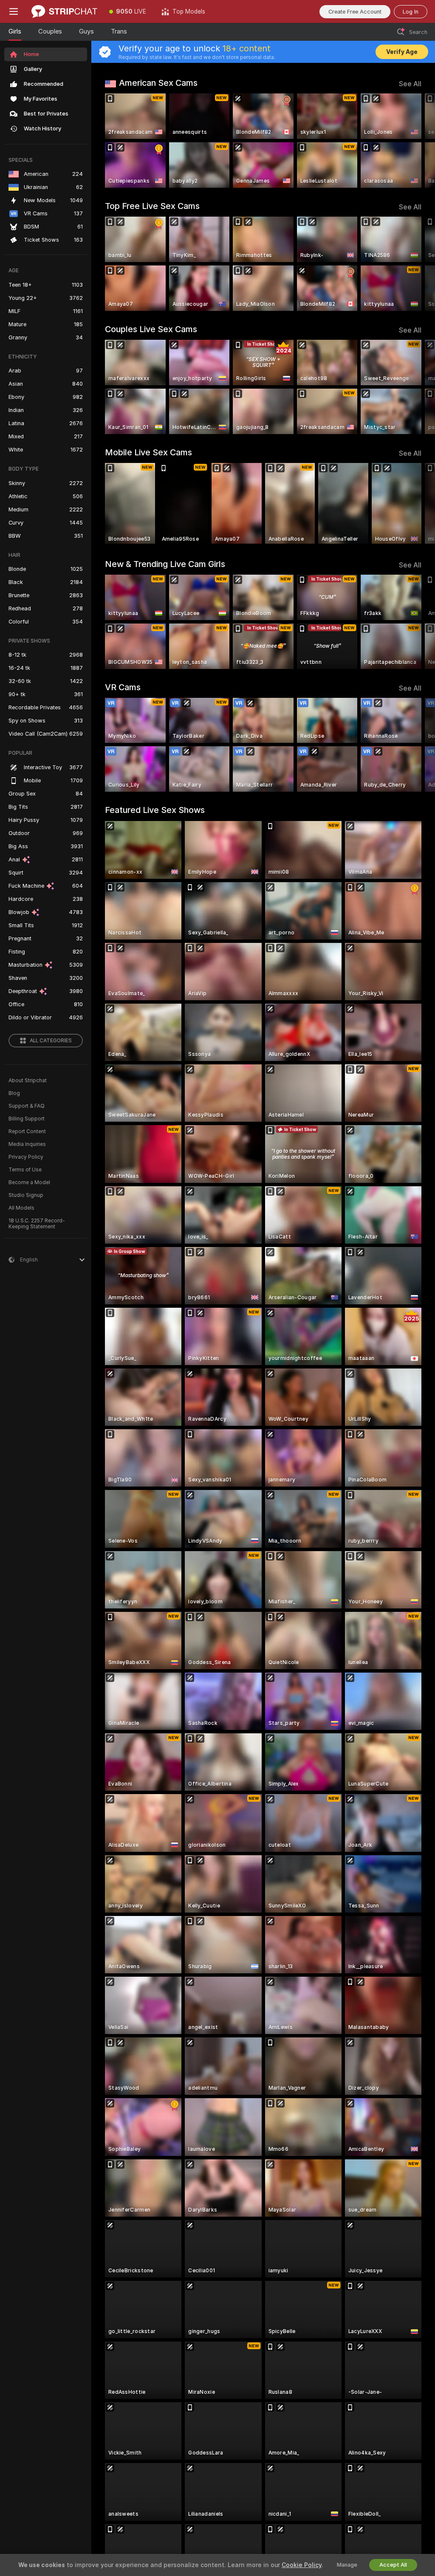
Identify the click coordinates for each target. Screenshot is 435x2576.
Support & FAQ (27, 1106)
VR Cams (123, 687)
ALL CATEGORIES (51, 1041)
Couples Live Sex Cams (151, 329)
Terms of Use (25, 1170)
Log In (411, 12)
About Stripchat (28, 1081)
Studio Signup (26, 1195)
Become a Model (29, 1182)
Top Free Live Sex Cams (152, 206)
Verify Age (402, 52)
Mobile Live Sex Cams (148, 452)
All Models (21, 1208)
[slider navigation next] (418, 141)
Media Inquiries (27, 1144)
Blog (14, 1093)
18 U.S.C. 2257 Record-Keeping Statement (37, 1224)
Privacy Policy (26, 1157)
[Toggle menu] (14, 11)
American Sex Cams (158, 83)
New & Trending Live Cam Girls (165, 564)
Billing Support (27, 1119)
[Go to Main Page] (64, 11)
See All (410, 84)
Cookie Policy (302, 2565)
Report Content (27, 1131)
